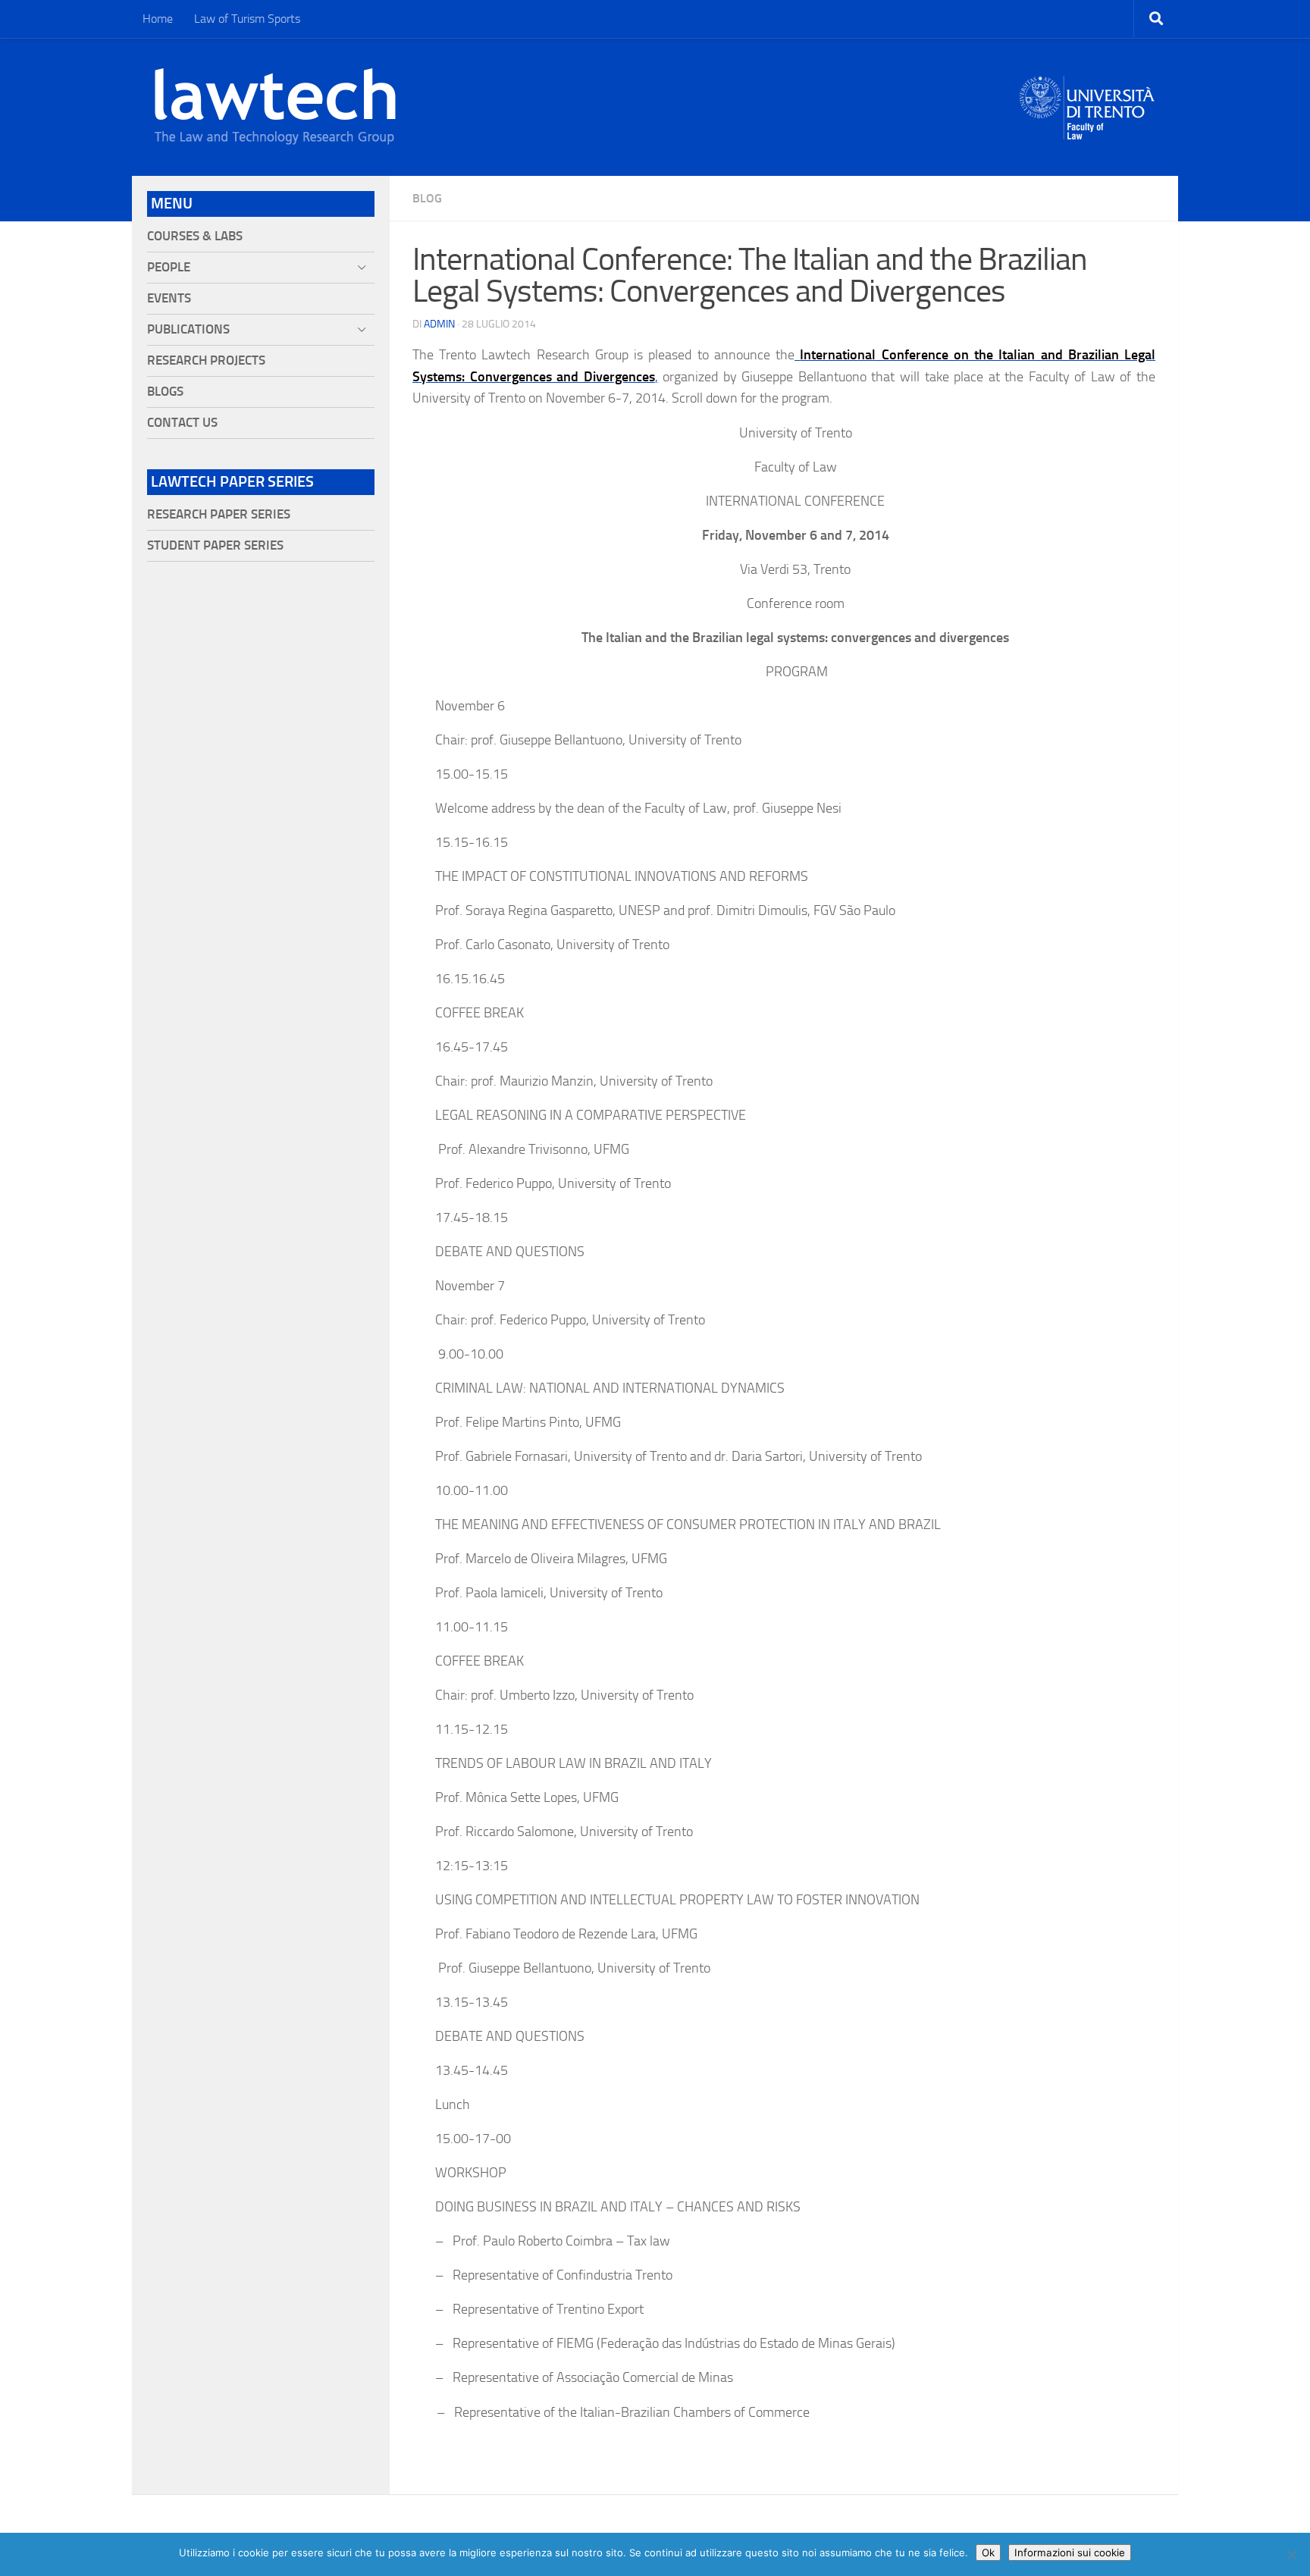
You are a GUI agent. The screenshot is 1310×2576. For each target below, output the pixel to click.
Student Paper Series (215, 545)
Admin (439, 324)
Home (158, 19)
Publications (188, 329)
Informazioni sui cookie (1070, 2552)
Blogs (165, 392)
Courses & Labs (195, 236)
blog (427, 198)
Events (169, 298)
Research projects (206, 360)
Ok (988, 2552)
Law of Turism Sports (247, 19)
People (169, 267)
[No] (1291, 2555)
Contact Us (182, 423)
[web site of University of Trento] (1087, 98)
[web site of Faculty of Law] (1087, 130)
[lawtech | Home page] (275, 107)
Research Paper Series (219, 514)
